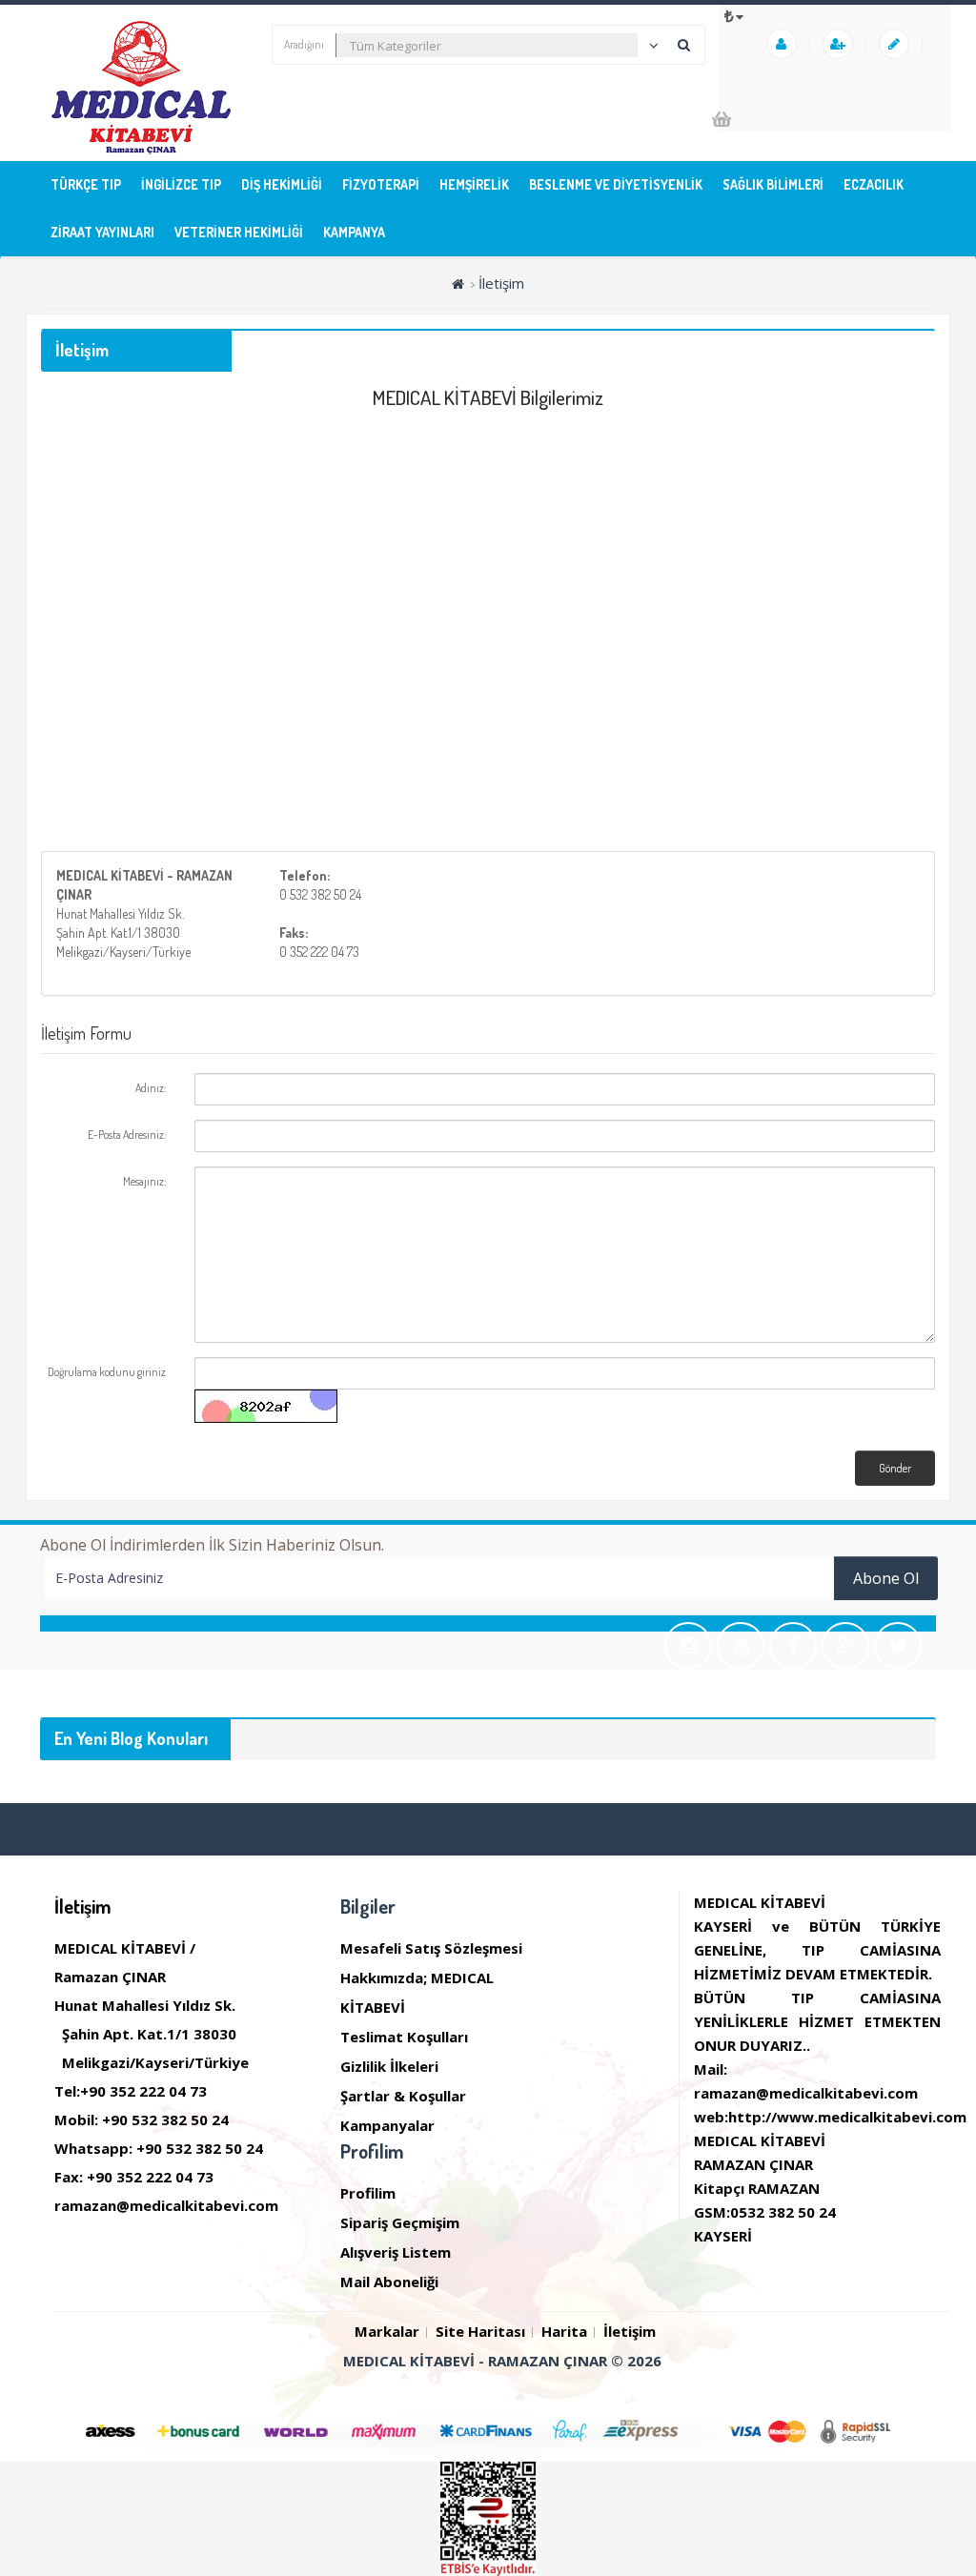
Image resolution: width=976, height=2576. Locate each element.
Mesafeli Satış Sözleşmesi (431, 1948)
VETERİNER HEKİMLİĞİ (239, 232)
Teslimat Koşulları (404, 2037)
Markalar (387, 2331)
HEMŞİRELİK (474, 184)
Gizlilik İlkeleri (389, 2066)
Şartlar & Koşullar (403, 2096)
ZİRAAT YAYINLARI (102, 232)
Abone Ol (886, 1578)
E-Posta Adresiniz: (127, 1135)
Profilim (368, 2193)
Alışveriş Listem (396, 2252)
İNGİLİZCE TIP (181, 184)
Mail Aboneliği (389, 2282)
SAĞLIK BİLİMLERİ (773, 184)
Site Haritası (480, 2331)
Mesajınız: (144, 1181)
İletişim (501, 283)
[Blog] (896, 44)
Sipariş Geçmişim (400, 2222)
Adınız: (151, 1088)
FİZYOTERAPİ (381, 184)
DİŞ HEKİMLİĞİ (282, 184)
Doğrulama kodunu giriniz (107, 1372)
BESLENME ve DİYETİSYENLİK (616, 184)
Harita (564, 2331)
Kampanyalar (387, 2125)
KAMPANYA (354, 232)
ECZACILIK (874, 184)
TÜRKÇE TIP (86, 184)
